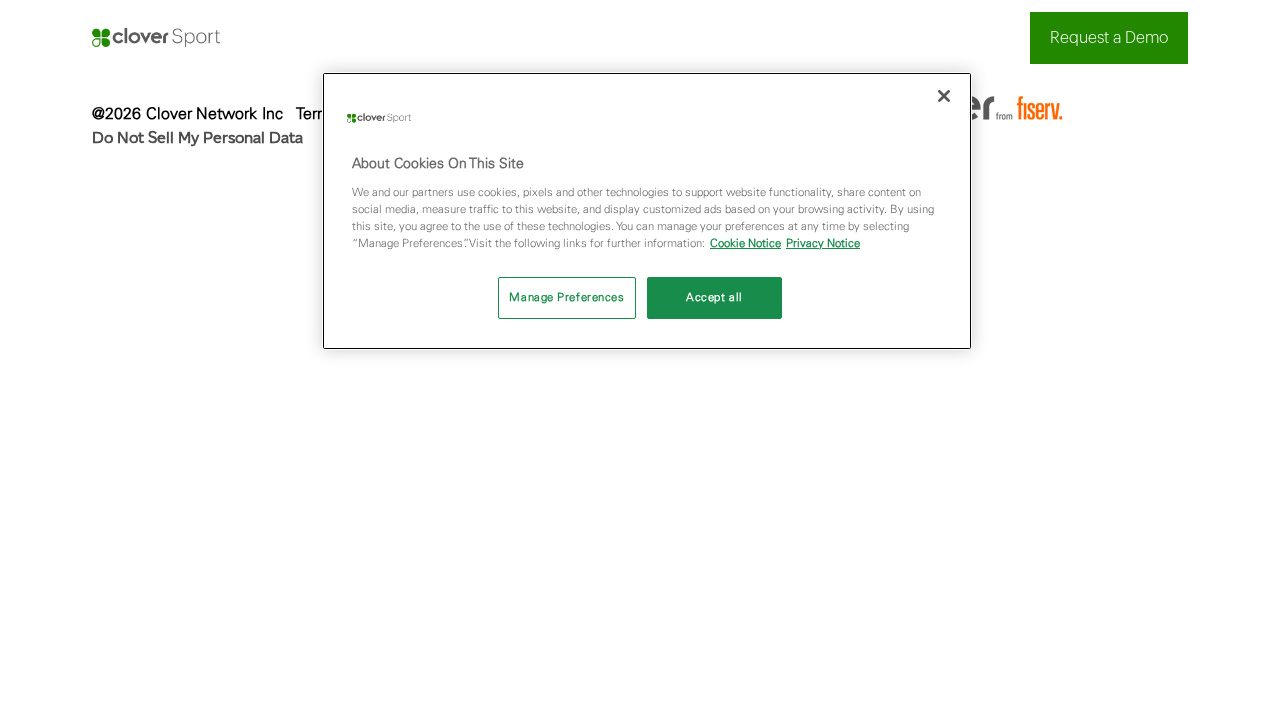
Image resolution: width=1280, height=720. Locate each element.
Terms (317, 113)
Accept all (714, 297)
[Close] (944, 96)
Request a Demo (1109, 38)
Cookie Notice (745, 243)
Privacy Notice (823, 243)
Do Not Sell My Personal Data (197, 137)
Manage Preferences (566, 297)
